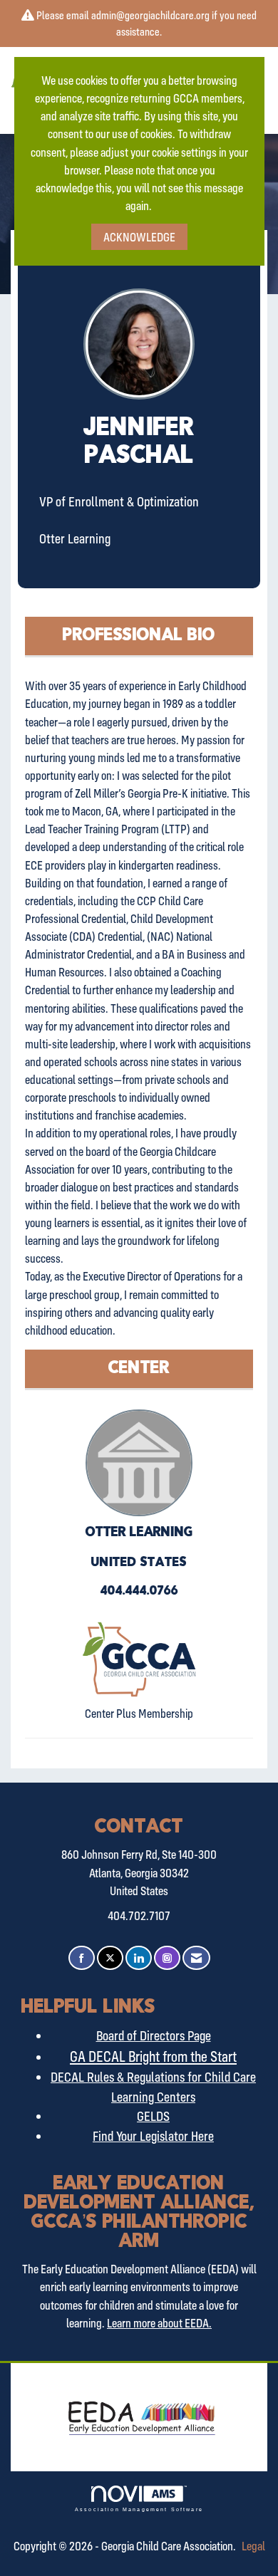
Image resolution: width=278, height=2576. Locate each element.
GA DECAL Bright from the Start (153, 2056)
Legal (253, 2546)
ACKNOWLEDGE (139, 237)
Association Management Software (139, 2509)
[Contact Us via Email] (196, 1958)
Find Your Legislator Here (153, 2136)
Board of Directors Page (154, 2035)
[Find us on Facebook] (82, 1958)
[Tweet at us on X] (110, 1958)
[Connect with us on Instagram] (167, 1958)
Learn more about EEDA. (159, 2323)
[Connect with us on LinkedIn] (139, 1958)
